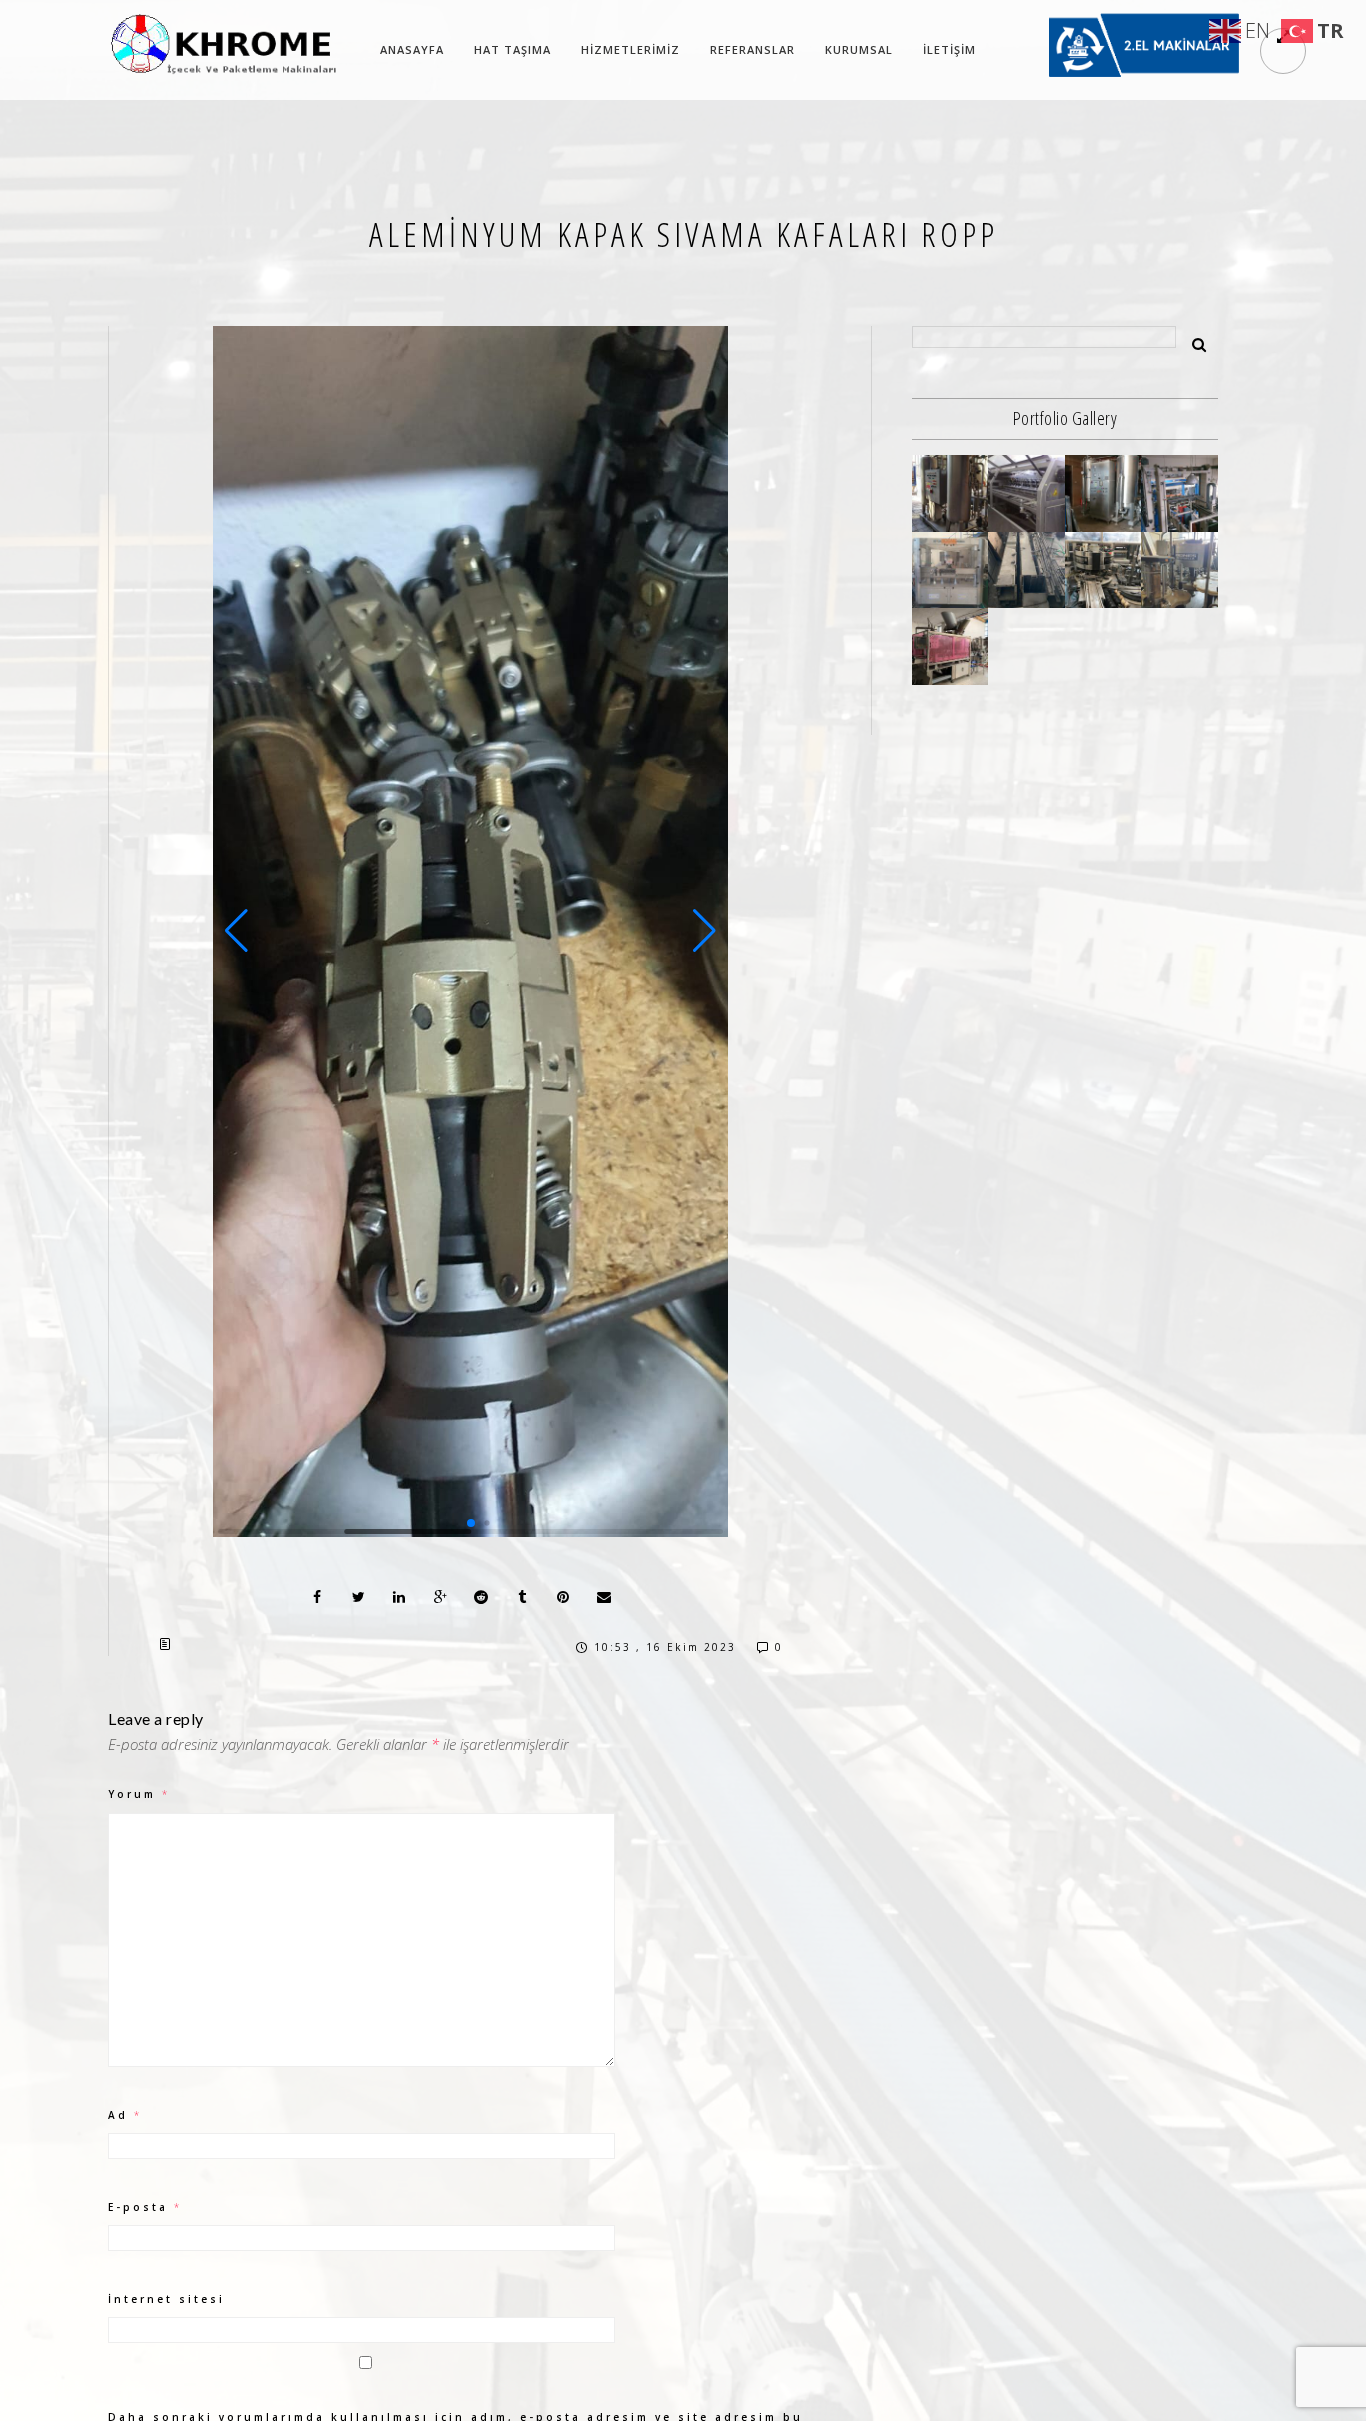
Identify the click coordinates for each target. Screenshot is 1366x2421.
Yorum (139, 1794)
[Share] (317, 1597)
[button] (236, 931)
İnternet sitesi (166, 2299)
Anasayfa (412, 49)
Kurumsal (859, 49)
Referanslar (752, 49)
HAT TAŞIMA (512, 49)
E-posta (145, 2207)
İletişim (949, 49)
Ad (125, 2115)
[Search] (1192, 341)
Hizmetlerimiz (630, 49)
